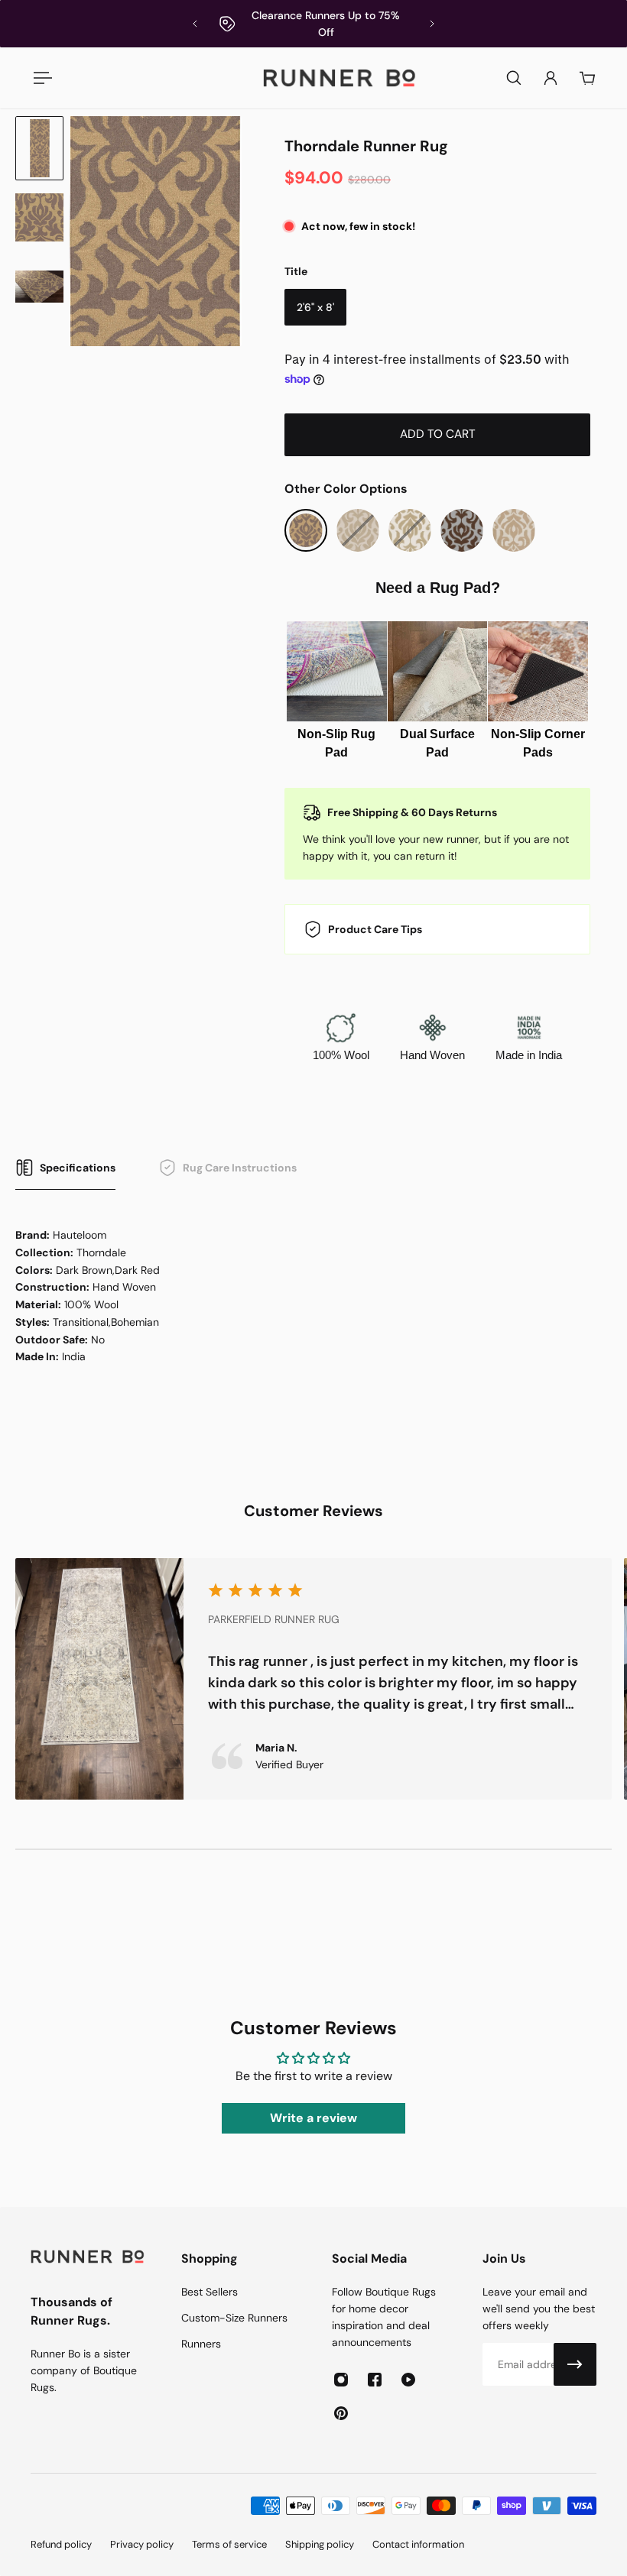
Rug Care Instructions (240, 1168)
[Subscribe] (575, 2364)
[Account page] (551, 78)
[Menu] (40, 78)
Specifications (78, 1168)
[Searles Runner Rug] (514, 530)
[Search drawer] (514, 78)
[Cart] (587, 78)
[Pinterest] (341, 2413)
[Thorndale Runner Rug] (306, 530)
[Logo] (339, 78)
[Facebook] (375, 2380)
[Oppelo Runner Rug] (462, 530)
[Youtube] (408, 2380)
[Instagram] (341, 2380)
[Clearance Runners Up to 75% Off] (313, 24)
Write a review (313, 2118)
